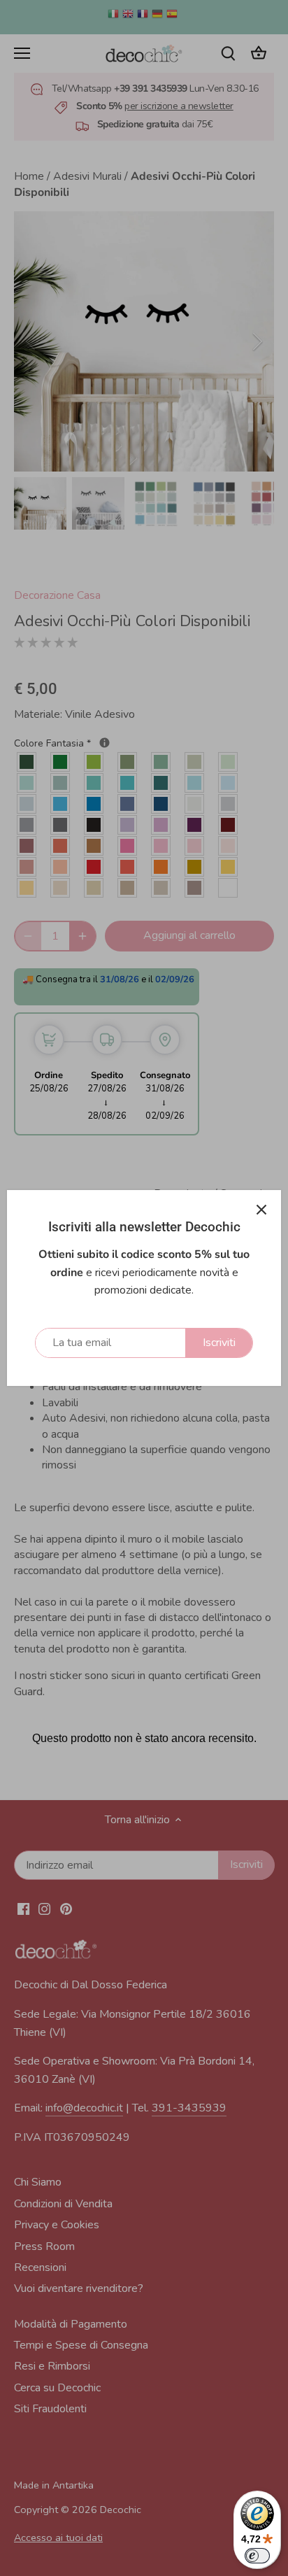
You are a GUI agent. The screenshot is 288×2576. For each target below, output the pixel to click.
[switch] (257, 2556)
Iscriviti (219, 1343)
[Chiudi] (261, 1210)
